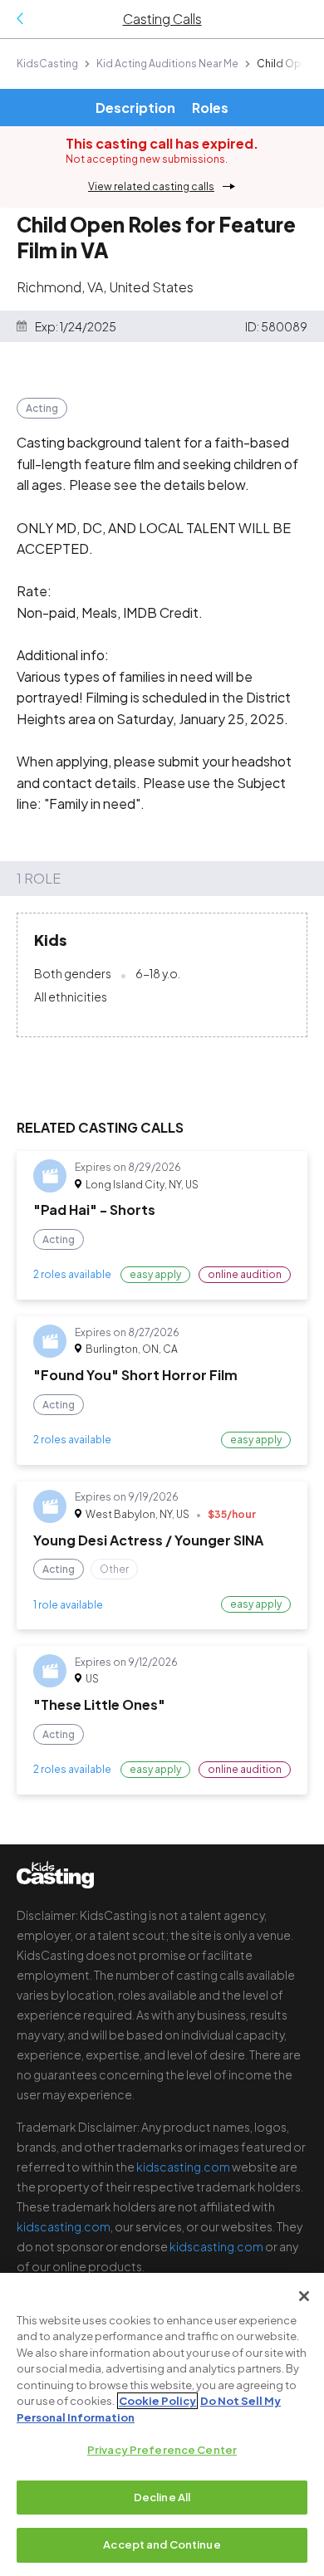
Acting (42, 408)
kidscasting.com (183, 2167)
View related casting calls (151, 186)
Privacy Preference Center (162, 2450)
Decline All (162, 2497)
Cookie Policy (157, 2401)
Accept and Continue (162, 2544)
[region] (162, 2424)
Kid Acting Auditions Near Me (167, 64)
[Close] (304, 2296)
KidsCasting (47, 64)
